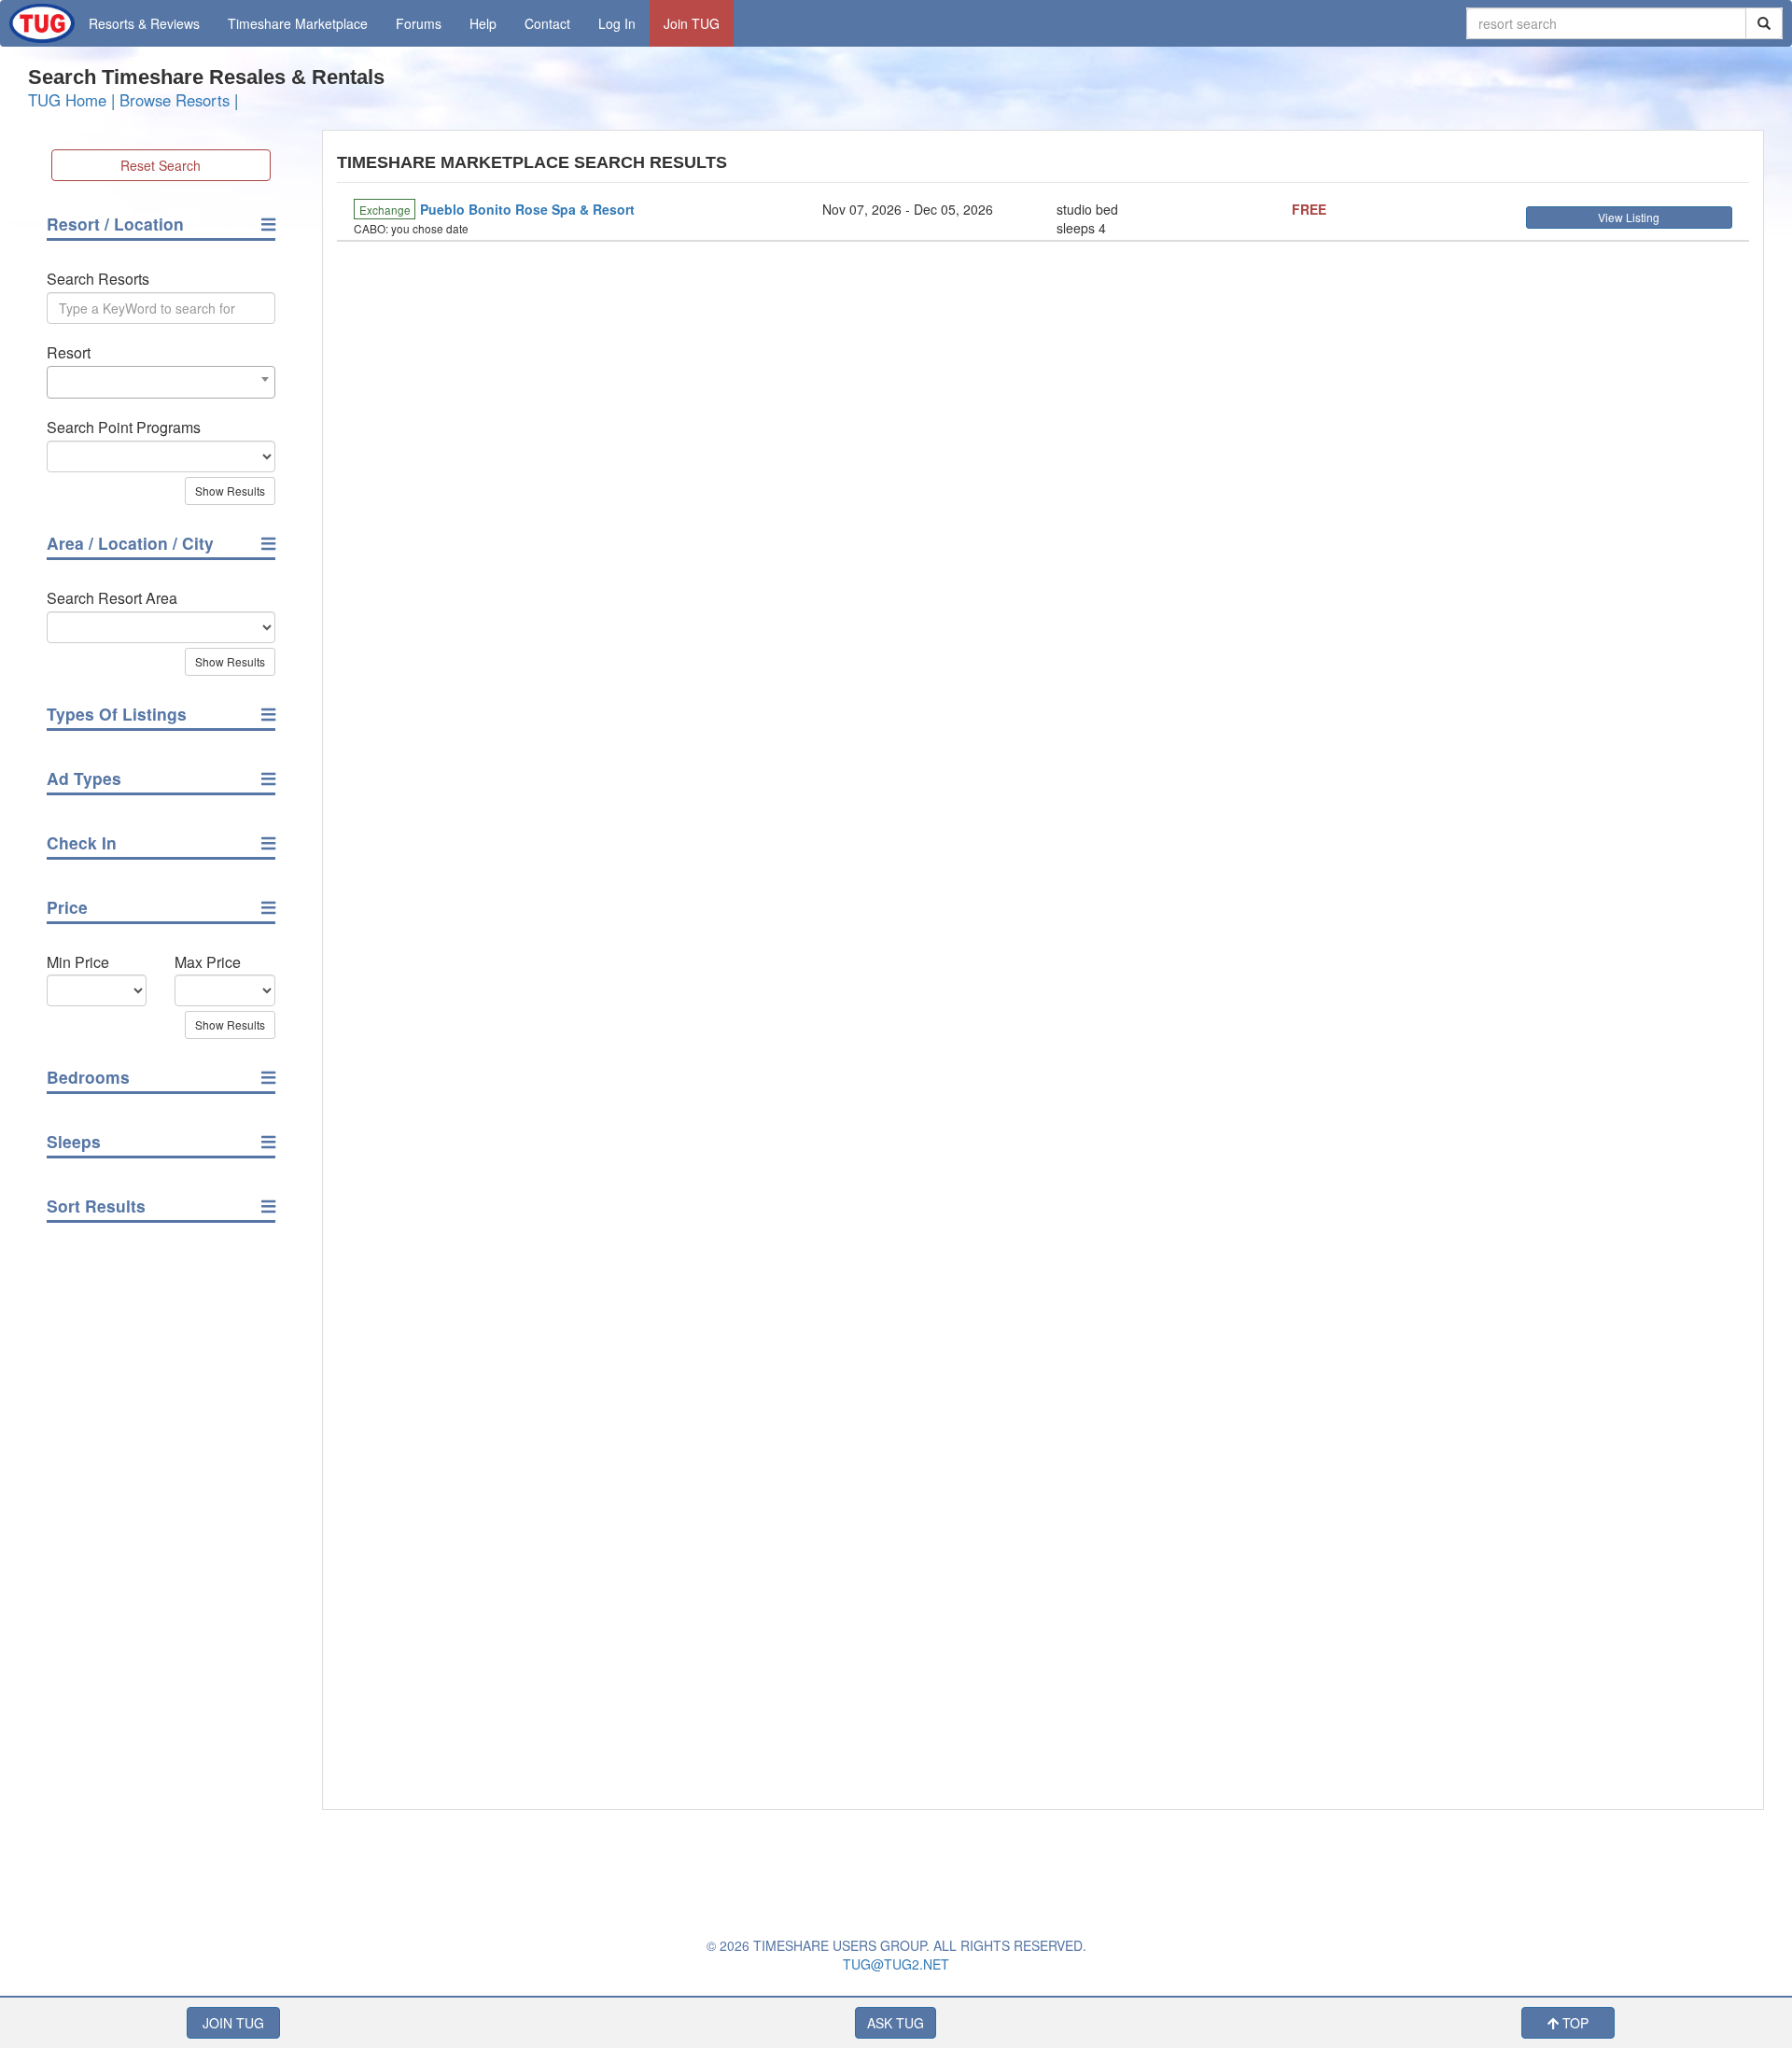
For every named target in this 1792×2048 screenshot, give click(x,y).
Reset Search (161, 165)
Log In (617, 23)
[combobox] (161, 382)
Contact (547, 23)
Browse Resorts (175, 100)
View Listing (1629, 217)
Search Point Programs (124, 428)
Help (483, 23)
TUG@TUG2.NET (896, 1964)
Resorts (144, 23)
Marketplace (298, 23)
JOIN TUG (233, 2023)
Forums (419, 23)
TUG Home (67, 100)
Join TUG (692, 23)
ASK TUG (896, 2023)
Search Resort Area (112, 598)
